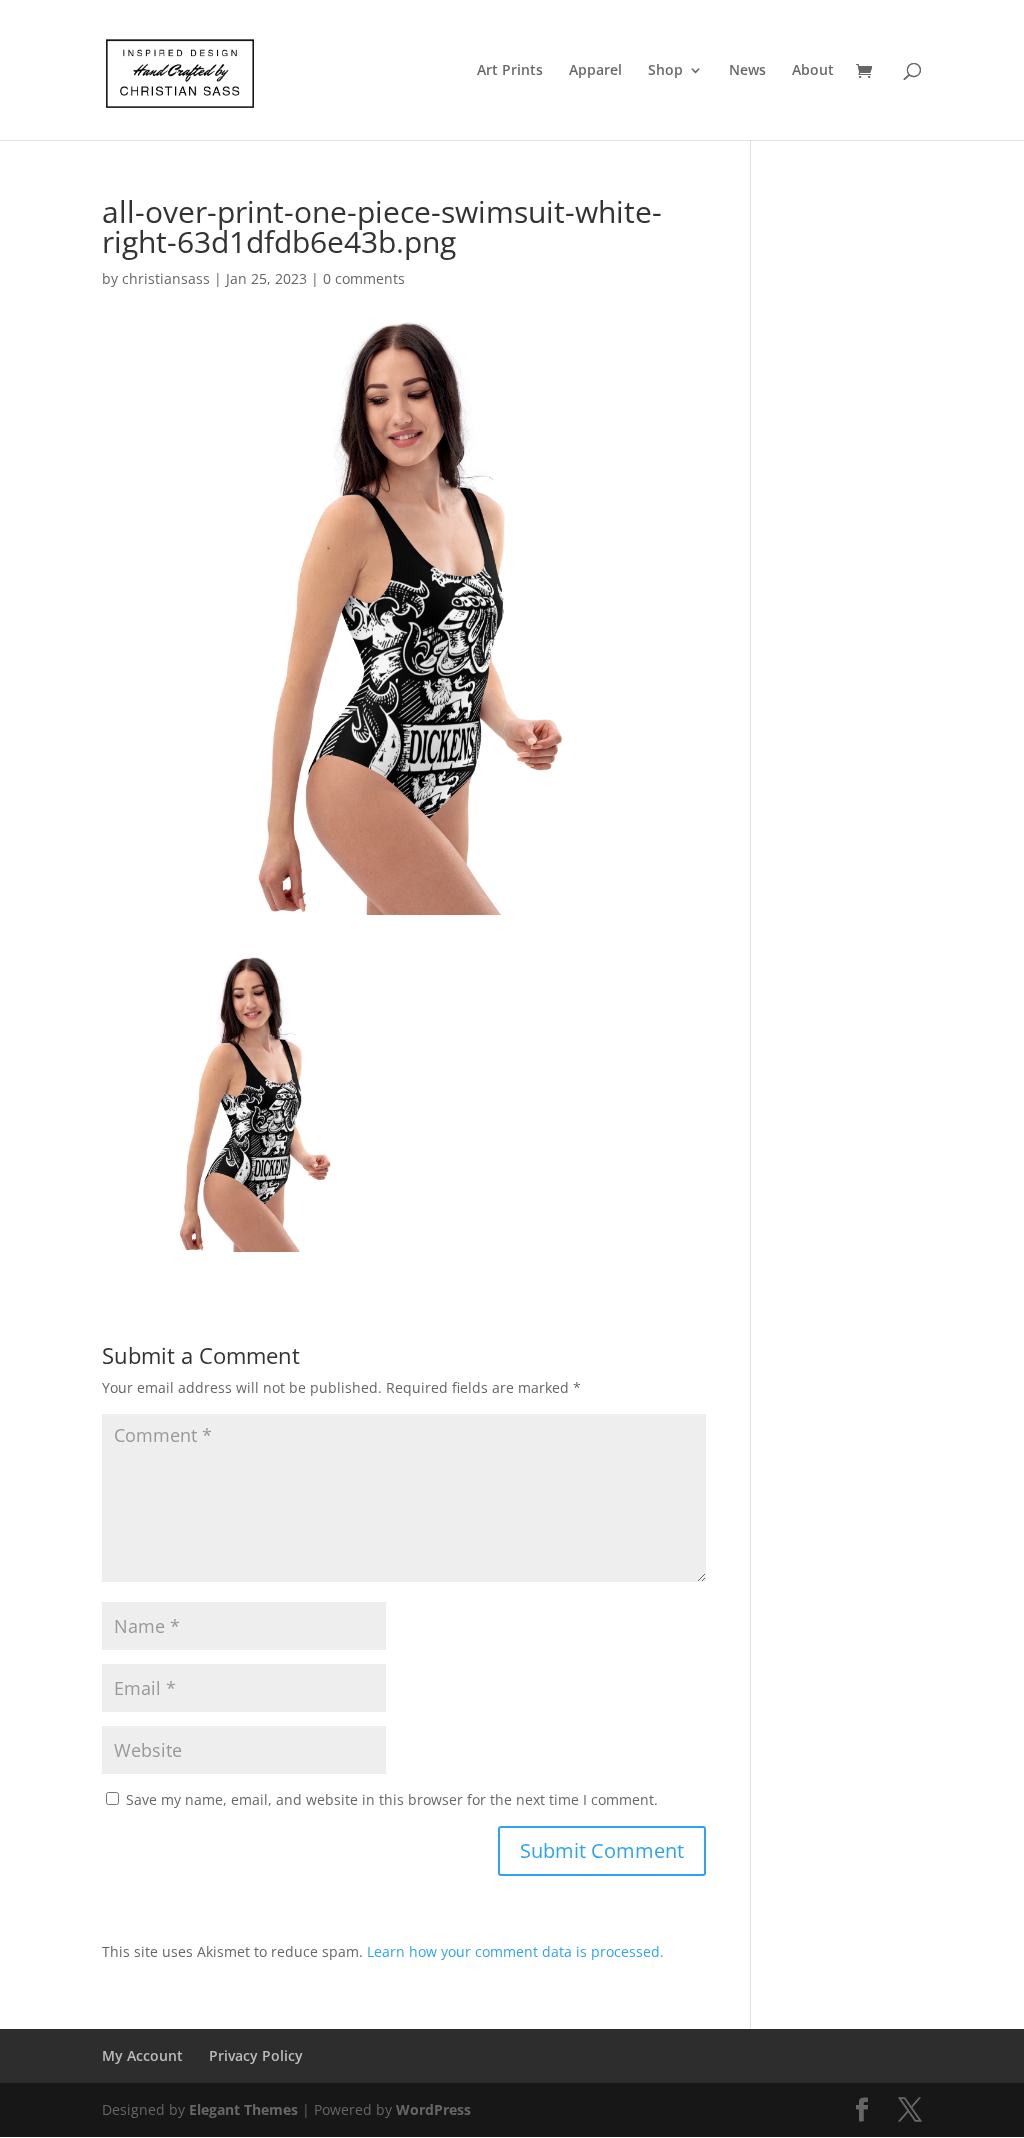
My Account (142, 2055)
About (813, 71)
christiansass (166, 278)
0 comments (364, 278)
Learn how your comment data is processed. (515, 1951)
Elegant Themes (243, 2109)
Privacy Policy (256, 2055)
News (747, 71)
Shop (665, 71)
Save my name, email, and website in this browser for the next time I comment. (392, 1799)
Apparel (595, 71)
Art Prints (510, 71)
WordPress (433, 2109)
